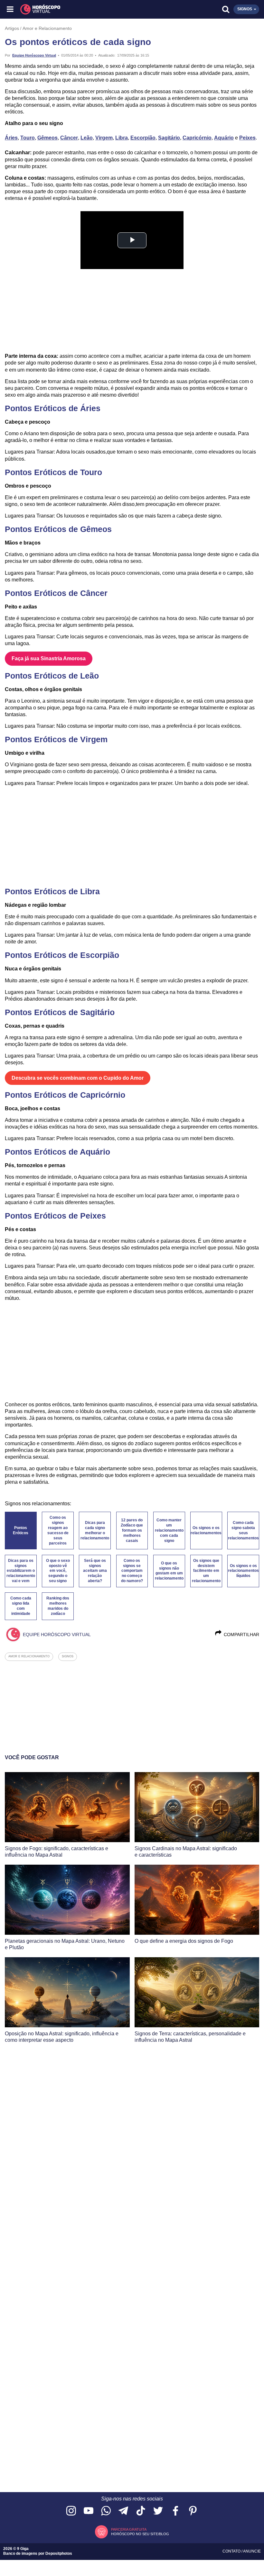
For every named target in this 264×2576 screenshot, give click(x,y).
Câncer (69, 138)
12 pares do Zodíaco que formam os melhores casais (132, 1530)
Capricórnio (197, 138)
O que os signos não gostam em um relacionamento (169, 1571)
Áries (11, 138)
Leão (87, 138)
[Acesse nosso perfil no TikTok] (141, 2511)
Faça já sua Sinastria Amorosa (49, 658)
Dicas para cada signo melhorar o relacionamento (95, 1530)
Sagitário (169, 138)
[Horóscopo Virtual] (72, 9)
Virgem (104, 138)
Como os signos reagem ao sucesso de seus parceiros (58, 1530)
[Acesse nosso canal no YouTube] (89, 2511)
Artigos (12, 28)
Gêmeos (47, 138)
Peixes (247, 138)
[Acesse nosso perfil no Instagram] (71, 2511)
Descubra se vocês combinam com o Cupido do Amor (78, 1078)
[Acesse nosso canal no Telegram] (123, 2511)
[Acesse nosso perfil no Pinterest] (193, 2511)
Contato (232, 2551)
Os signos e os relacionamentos (206, 1530)
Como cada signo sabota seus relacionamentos (243, 1530)
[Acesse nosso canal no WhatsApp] (106, 2511)
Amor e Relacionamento (47, 28)
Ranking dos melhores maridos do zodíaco (58, 1606)
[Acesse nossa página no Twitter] (158, 2511)
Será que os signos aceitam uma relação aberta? (95, 1571)
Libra (122, 138)
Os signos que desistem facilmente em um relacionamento (206, 1571)
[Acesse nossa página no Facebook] (175, 2511)
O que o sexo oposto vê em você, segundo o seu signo (58, 1571)
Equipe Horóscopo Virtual (34, 55)
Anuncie (252, 2551)
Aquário (224, 138)
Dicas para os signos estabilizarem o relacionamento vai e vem (21, 1571)
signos (68, 1656)
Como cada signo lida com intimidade (21, 1606)
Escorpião (143, 138)
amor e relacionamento (29, 1656)
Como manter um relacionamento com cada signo (169, 1530)
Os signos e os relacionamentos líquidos (243, 1571)
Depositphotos (59, 2553)
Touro (28, 138)
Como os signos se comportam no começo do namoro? (132, 1571)
